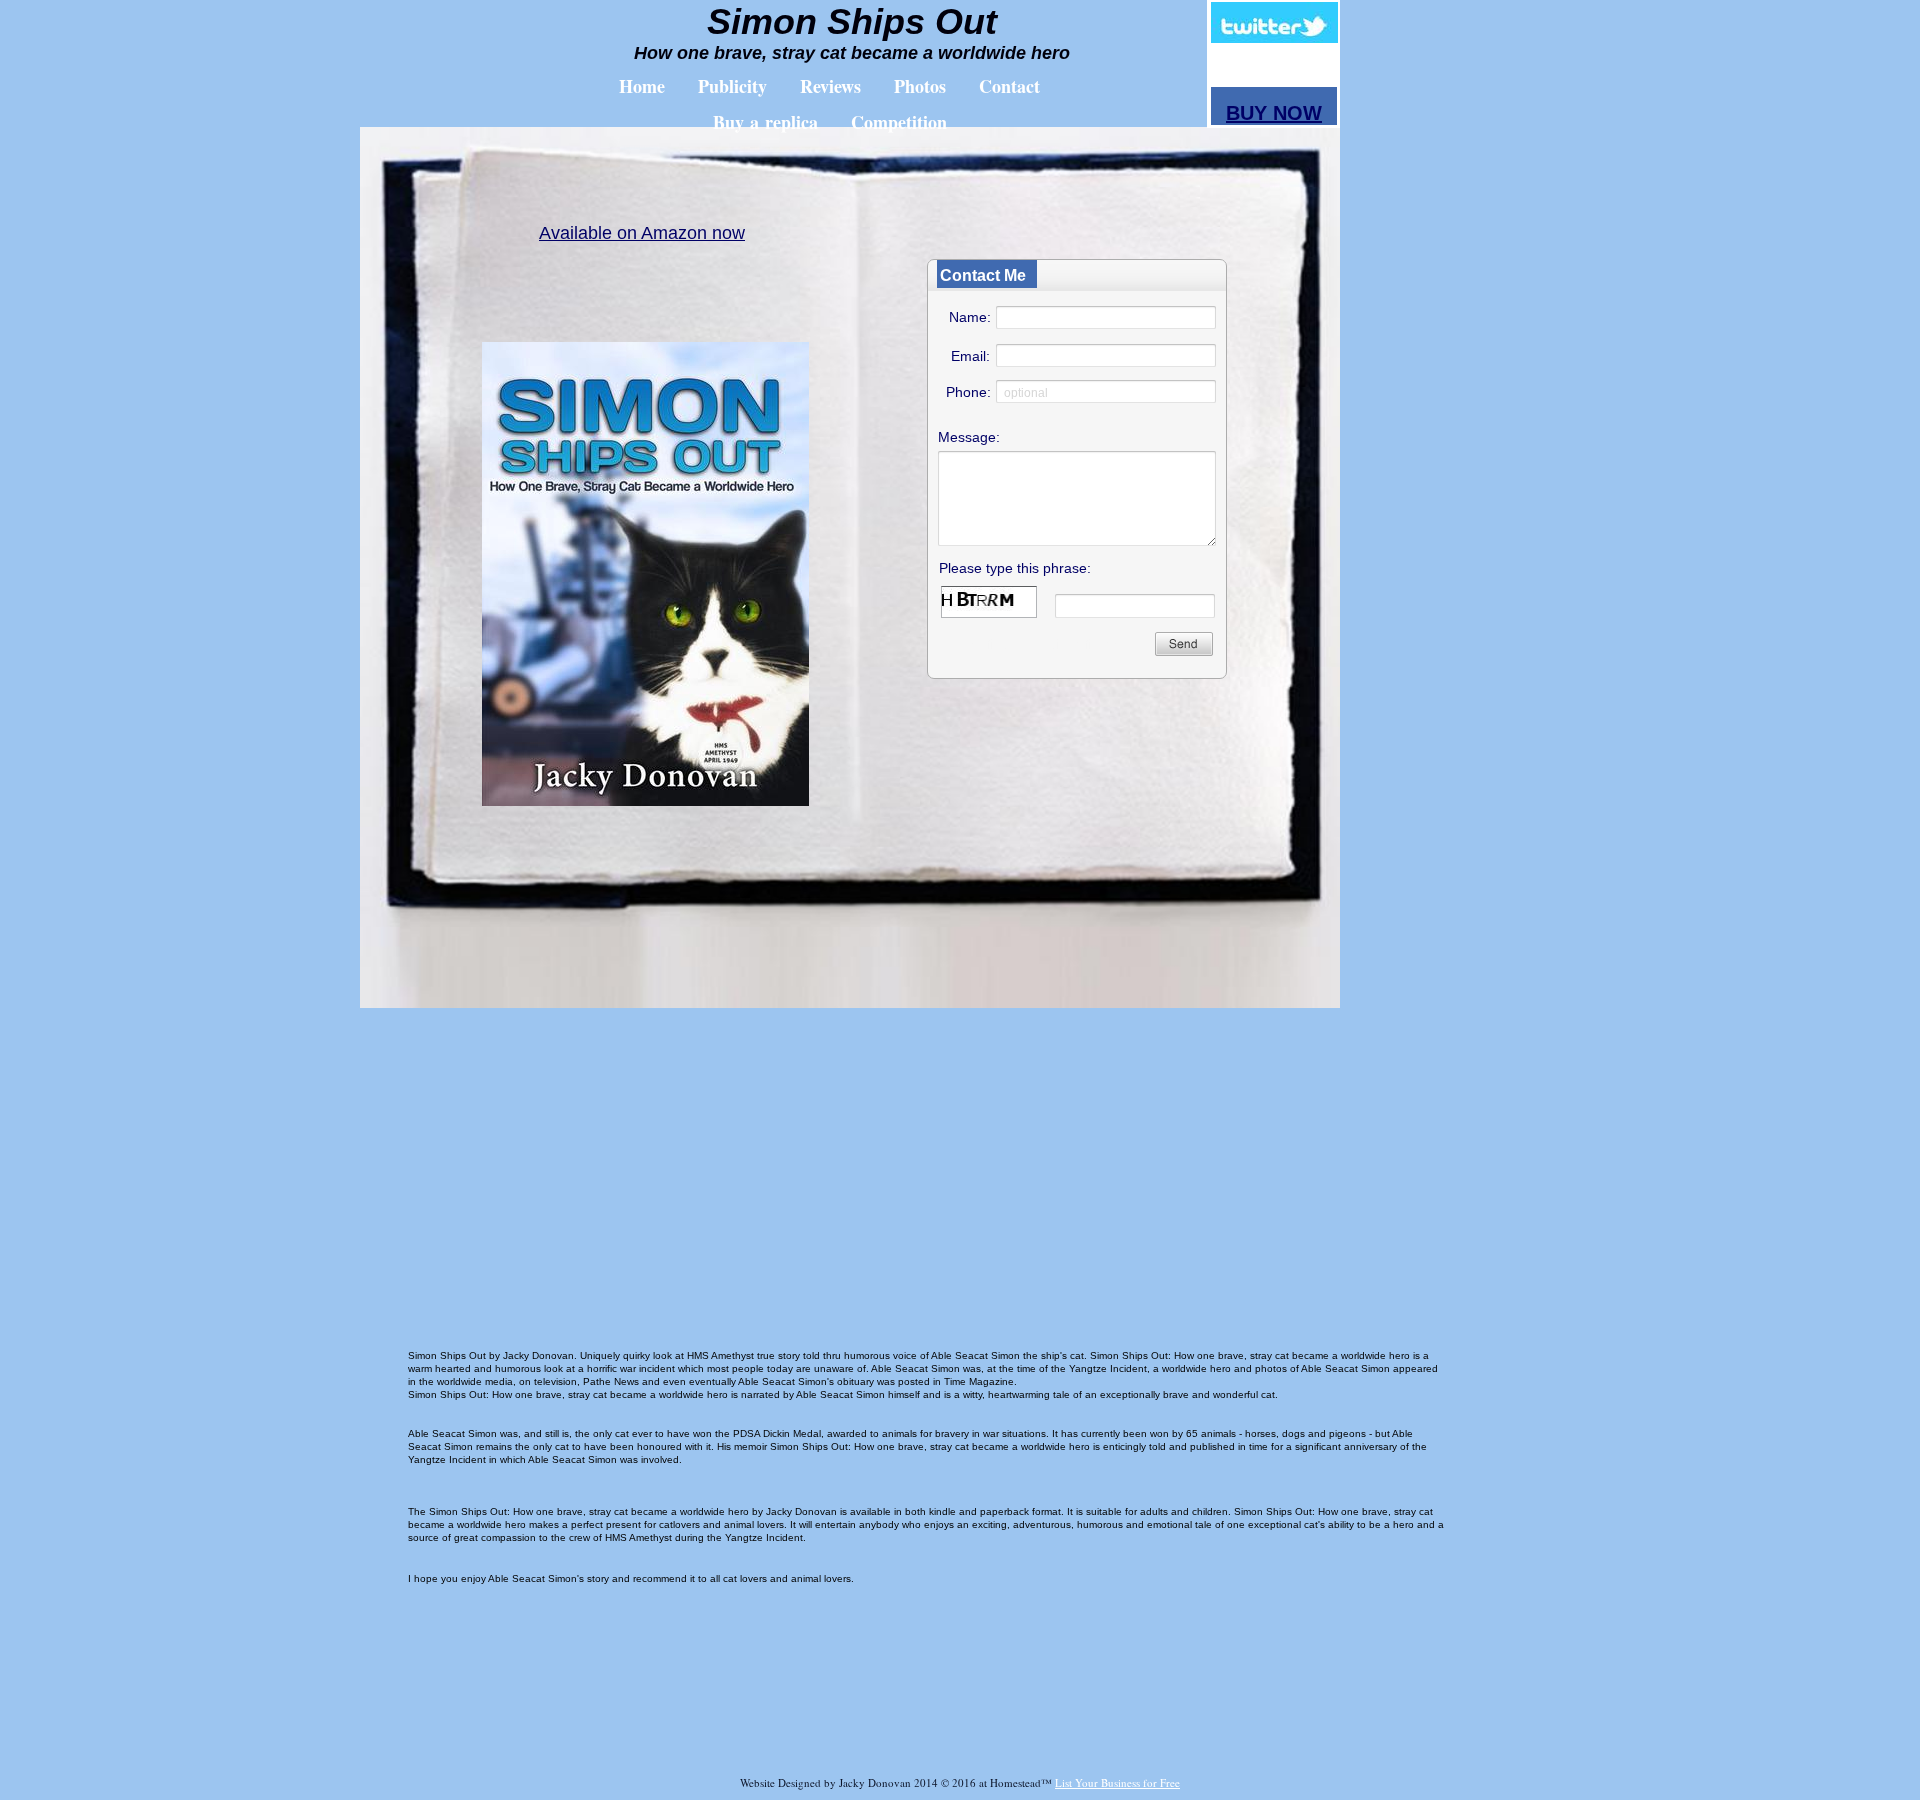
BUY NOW (1274, 113)
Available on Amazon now (642, 233)
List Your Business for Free (1117, 1782)
